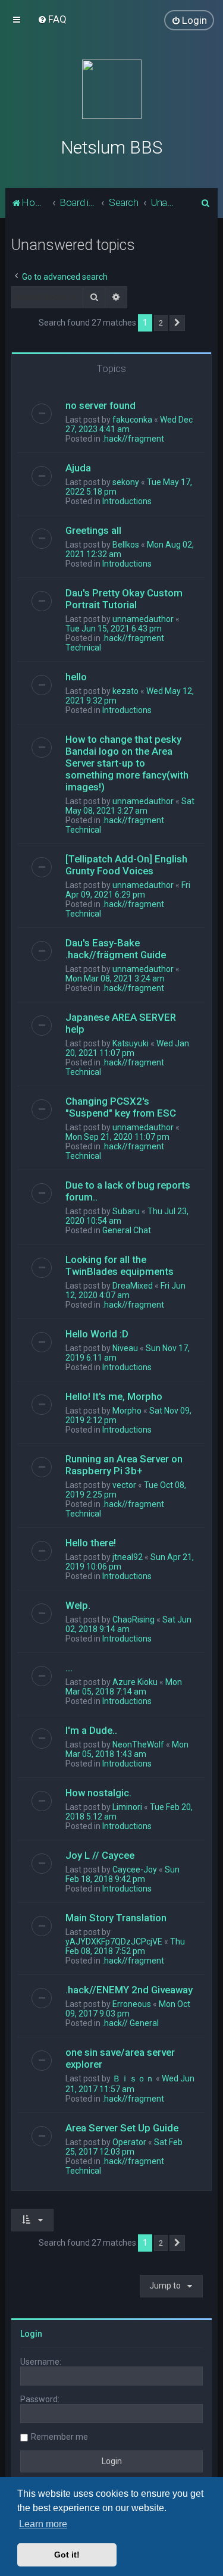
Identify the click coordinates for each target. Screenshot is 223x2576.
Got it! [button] (67, 2555)
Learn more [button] (43, 2524)
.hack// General (131, 2023)
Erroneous (132, 2004)
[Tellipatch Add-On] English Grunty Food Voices (126, 865)
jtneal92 (128, 1557)
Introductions (127, 501)
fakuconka (132, 420)
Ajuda (78, 468)
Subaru (126, 1211)
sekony (126, 482)
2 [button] (161, 323)
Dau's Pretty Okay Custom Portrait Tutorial (124, 599)
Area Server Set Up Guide (122, 2128)
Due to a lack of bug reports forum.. (128, 1191)
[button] (177, 323)
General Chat (127, 1230)
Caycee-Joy (135, 1870)
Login (31, 2334)
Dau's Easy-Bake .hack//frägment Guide (116, 949)
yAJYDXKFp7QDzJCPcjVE (114, 1942)
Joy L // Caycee (100, 1855)
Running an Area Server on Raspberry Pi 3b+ (124, 1465)
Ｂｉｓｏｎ (133, 2078)
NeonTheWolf (138, 1745)
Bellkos (126, 545)
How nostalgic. (98, 1793)
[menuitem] (52, 19)
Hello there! (91, 1543)
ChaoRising (134, 1620)
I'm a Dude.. (91, 1730)
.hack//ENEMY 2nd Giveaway (129, 1990)
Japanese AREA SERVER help (121, 1023)
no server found (100, 405)
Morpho (127, 1411)
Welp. (78, 1605)
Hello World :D (97, 1334)
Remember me (59, 2437)
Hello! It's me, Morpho (114, 1396)
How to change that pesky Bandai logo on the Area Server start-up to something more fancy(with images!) (127, 763)
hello (76, 677)
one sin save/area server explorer (120, 2058)
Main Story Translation (116, 1918)
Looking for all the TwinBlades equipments (120, 1265)
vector (124, 1485)
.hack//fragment (133, 439)
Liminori (127, 1807)
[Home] (112, 89)
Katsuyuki (131, 1043)
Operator (129, 2142)
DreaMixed (133, 1286)
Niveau (125, 1348)
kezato (125, 691)
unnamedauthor (143, 619)
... (69, 1668)
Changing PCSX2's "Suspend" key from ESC (121, 1107)
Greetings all (93, 530)
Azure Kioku (135, 1682)
